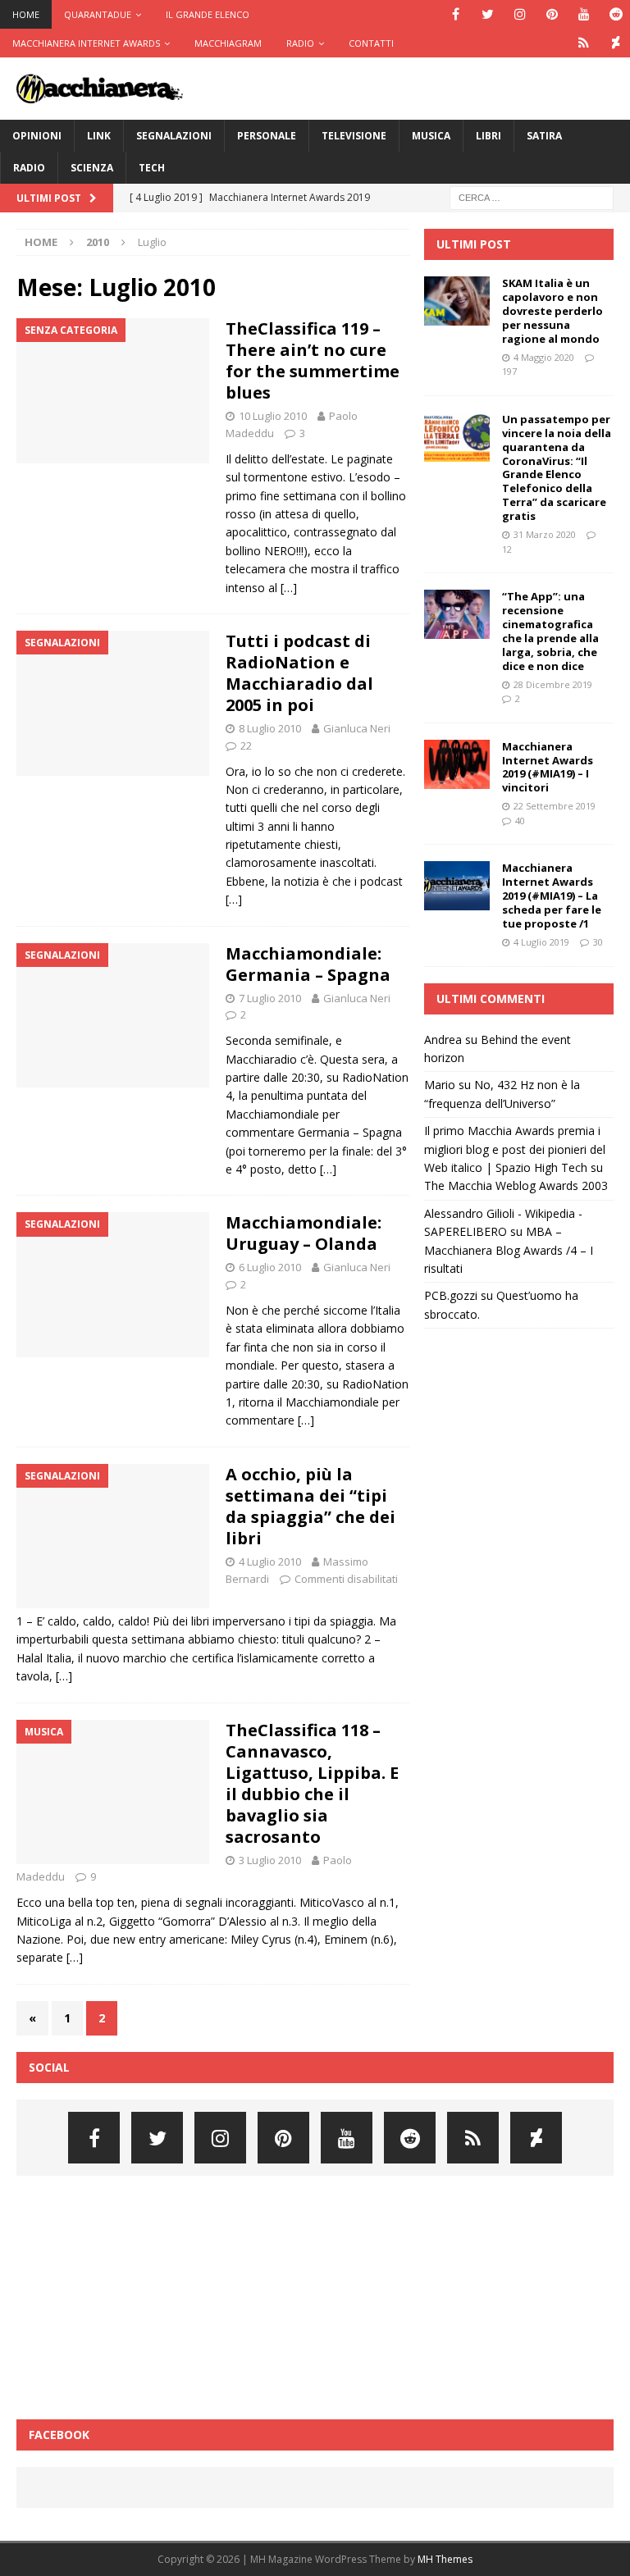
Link (99, 136)
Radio (300, 43)
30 (598, 942)
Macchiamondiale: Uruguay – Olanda (304, 1233)
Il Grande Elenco (208, 14)
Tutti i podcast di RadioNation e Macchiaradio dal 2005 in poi (299, 673)
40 (520, 821)
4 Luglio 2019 (541, 942)
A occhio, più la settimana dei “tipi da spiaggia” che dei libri (310, 1506)
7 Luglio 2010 (270, 998)
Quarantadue (98, 14)
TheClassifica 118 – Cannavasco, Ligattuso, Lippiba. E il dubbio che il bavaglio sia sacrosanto (312, 1783)
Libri (488, 136)
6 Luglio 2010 (270, 1267)
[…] (289, 588)
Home (26, 14)
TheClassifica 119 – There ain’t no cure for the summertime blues (313, 360)
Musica (431, 136)
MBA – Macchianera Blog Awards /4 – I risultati (509, 1250)
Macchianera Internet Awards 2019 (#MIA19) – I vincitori (548, 767)
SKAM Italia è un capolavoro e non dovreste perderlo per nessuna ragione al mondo (552, 311)
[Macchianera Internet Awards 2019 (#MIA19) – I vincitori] (457, 764)
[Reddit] (616, 14)
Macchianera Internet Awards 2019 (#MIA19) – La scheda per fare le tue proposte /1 (552, 896)
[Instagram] (520, 14)
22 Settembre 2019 (555, 806)
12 (507, 549)
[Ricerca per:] (532, 196)
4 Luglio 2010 (270, 1562)
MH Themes (445, 2559)
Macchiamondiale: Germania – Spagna (308, 964)
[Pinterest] (552, 14)
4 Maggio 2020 (544, 357)
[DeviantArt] (616, 43)
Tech (152, 168)
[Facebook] (456, 14)
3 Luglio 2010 (270, 1860)
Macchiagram (228, 43)
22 (246, 745)
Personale (267, 136)
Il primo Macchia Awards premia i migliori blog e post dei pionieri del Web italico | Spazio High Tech (515, 1149)
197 (509, 371)
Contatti (371, 43)
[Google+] (584, 43)
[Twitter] (488, 14)
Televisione (354, 136)
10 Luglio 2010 (273, 416)
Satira (544, 136)
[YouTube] (584, 14)
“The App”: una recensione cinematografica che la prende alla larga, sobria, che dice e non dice (550, 631)
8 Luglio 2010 (270, 728)
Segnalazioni (174, 136)
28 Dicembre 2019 (553, 684)
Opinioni (37, 136)
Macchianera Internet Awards (86, 43)
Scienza (92, 168)
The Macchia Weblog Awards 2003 (516, 1185)
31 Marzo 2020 (545, 534)
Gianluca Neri (357, 728)
